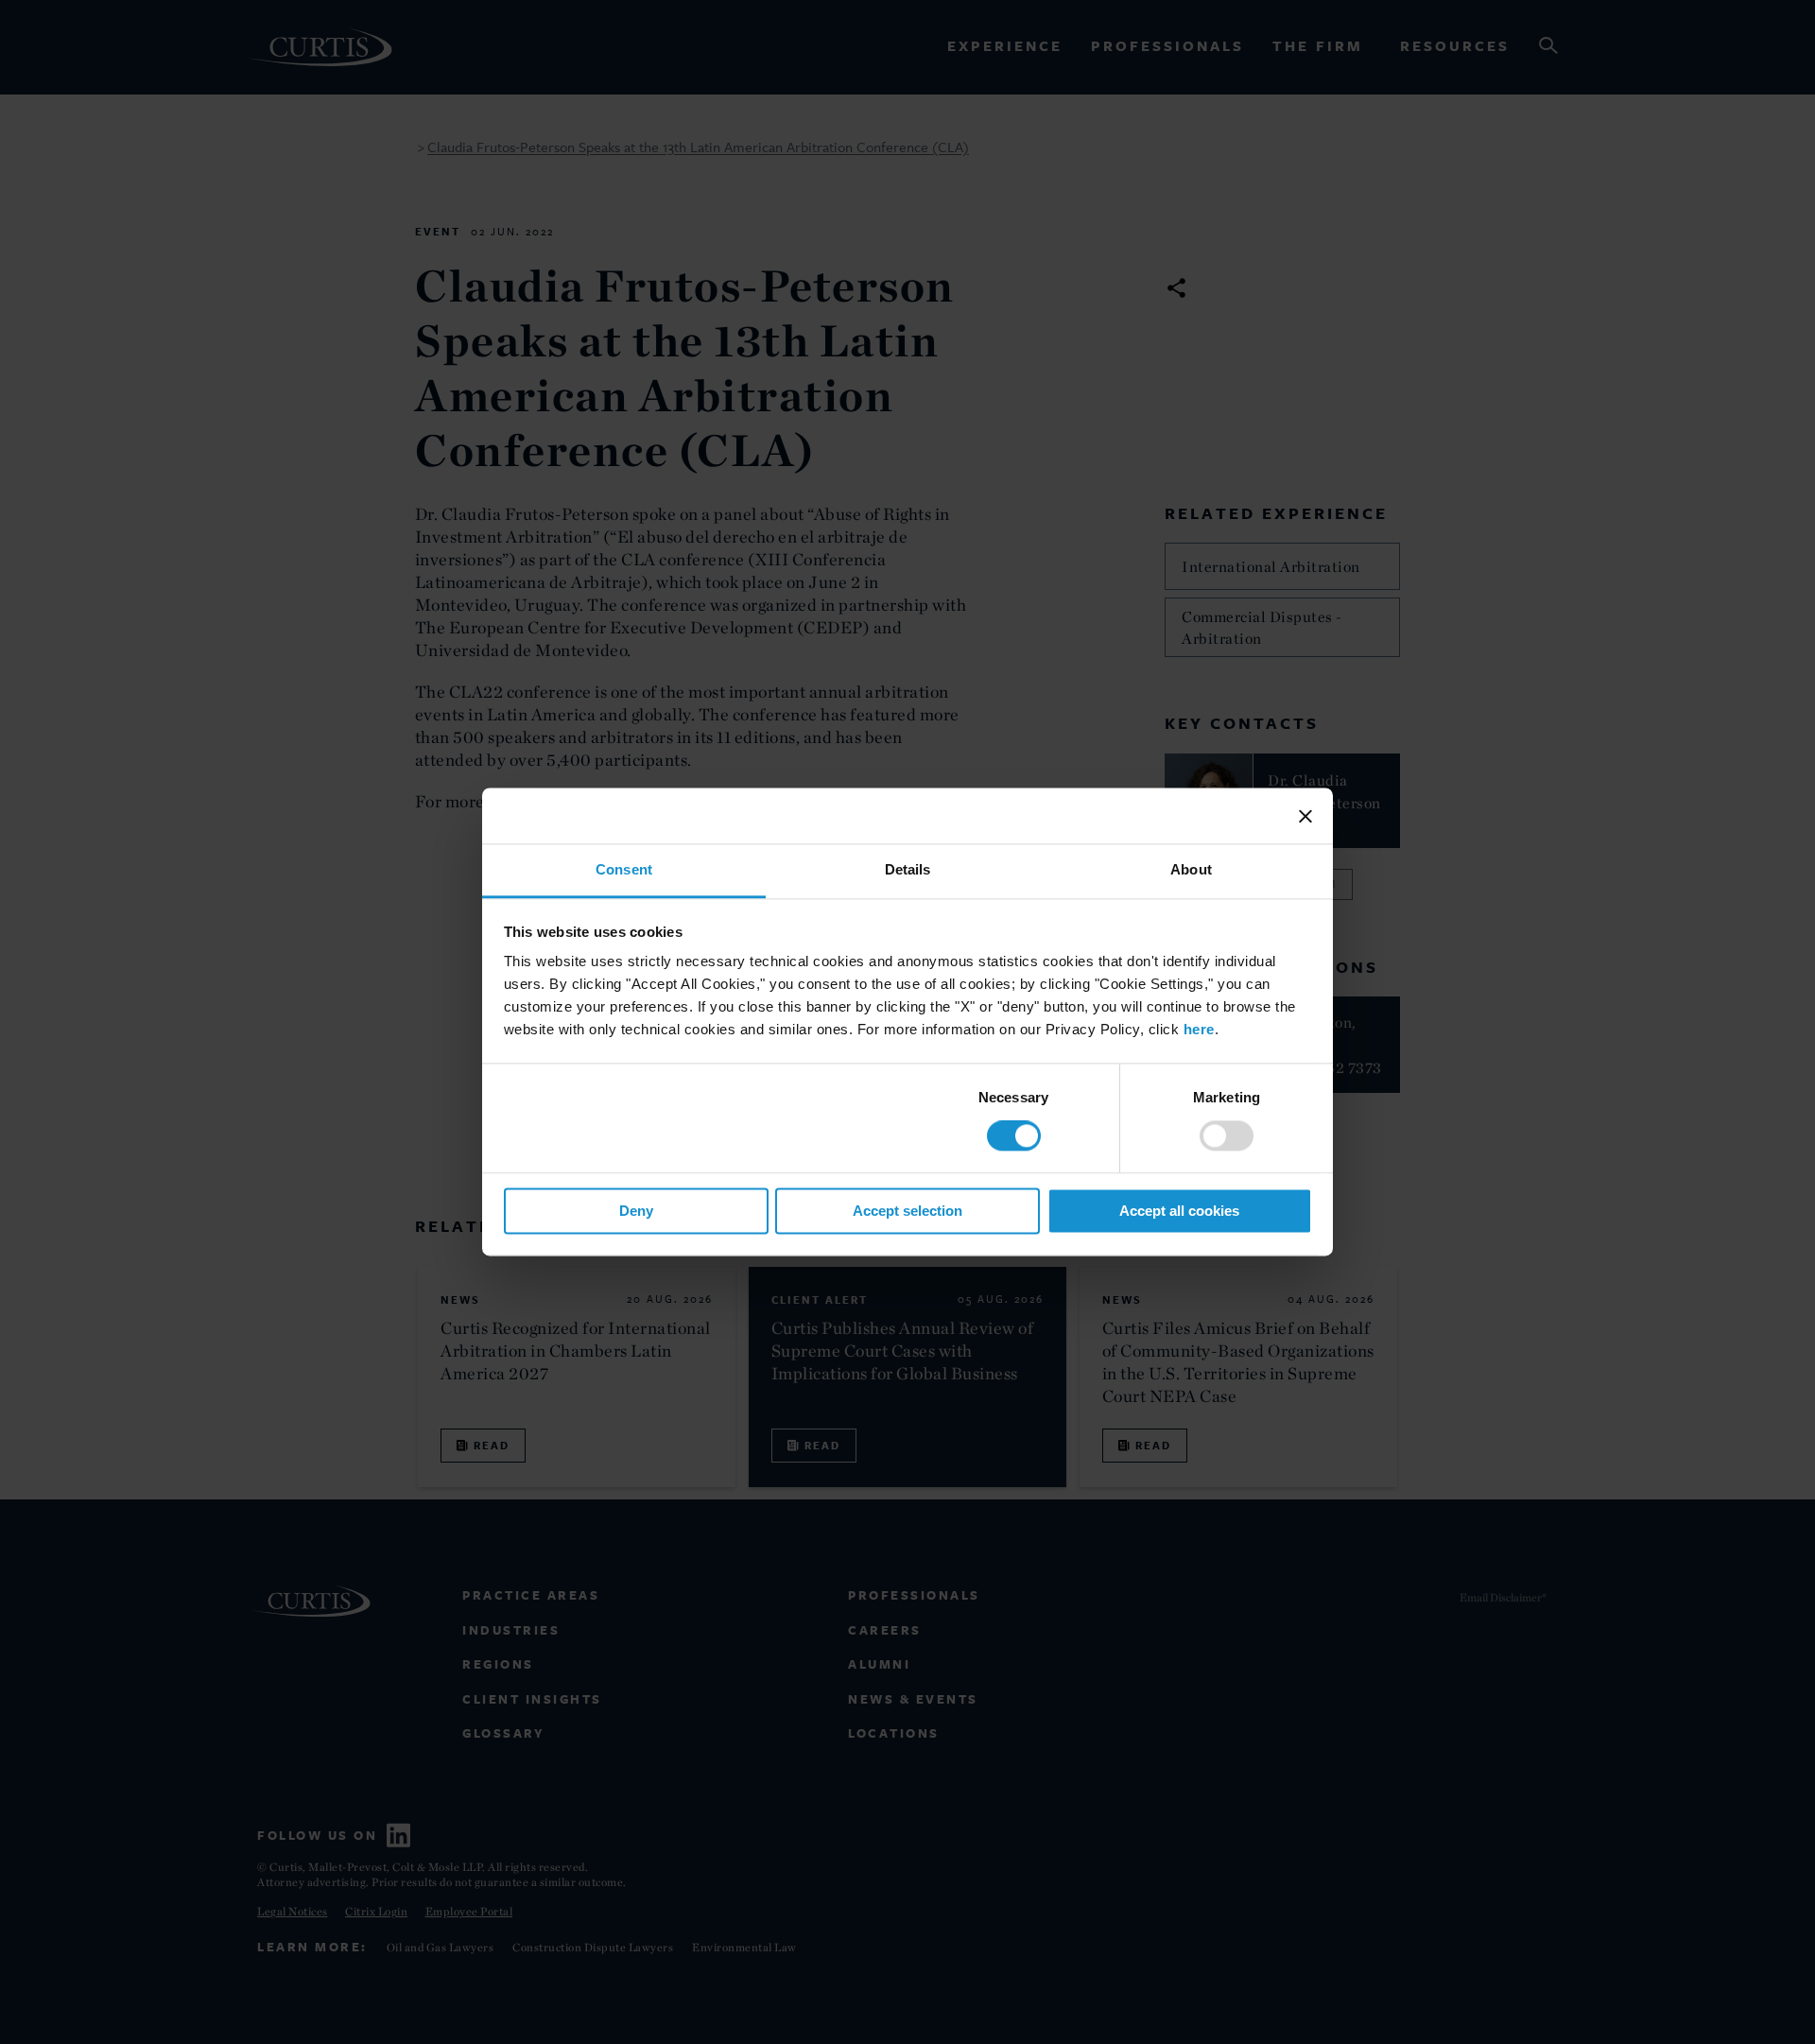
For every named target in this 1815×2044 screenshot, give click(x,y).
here (1199, 1029)
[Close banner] (1305, 816)
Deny (636, 1211)
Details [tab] (908, 869)
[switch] (1227, 1136)
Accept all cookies (1179, 1211)
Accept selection (907, 1211)
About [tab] (1191, 869)
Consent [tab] (624, 869)
